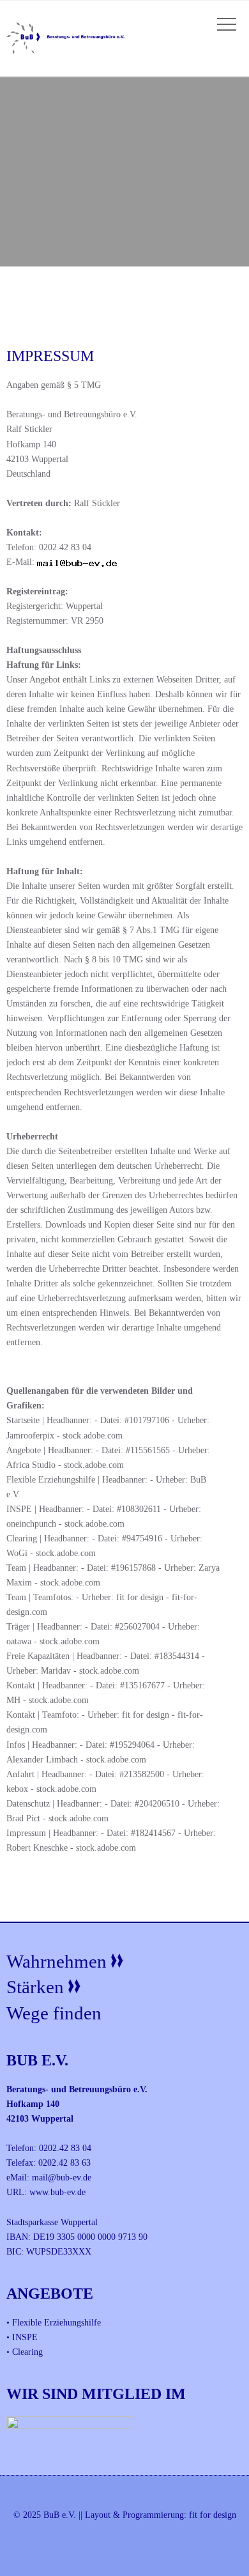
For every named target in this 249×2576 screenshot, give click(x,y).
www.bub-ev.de (57, 2192)
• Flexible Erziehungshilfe (54, 2322)
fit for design (213, 2515)
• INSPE (22, 2337)
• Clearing (25, 2352)
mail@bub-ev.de (62, 2177)
